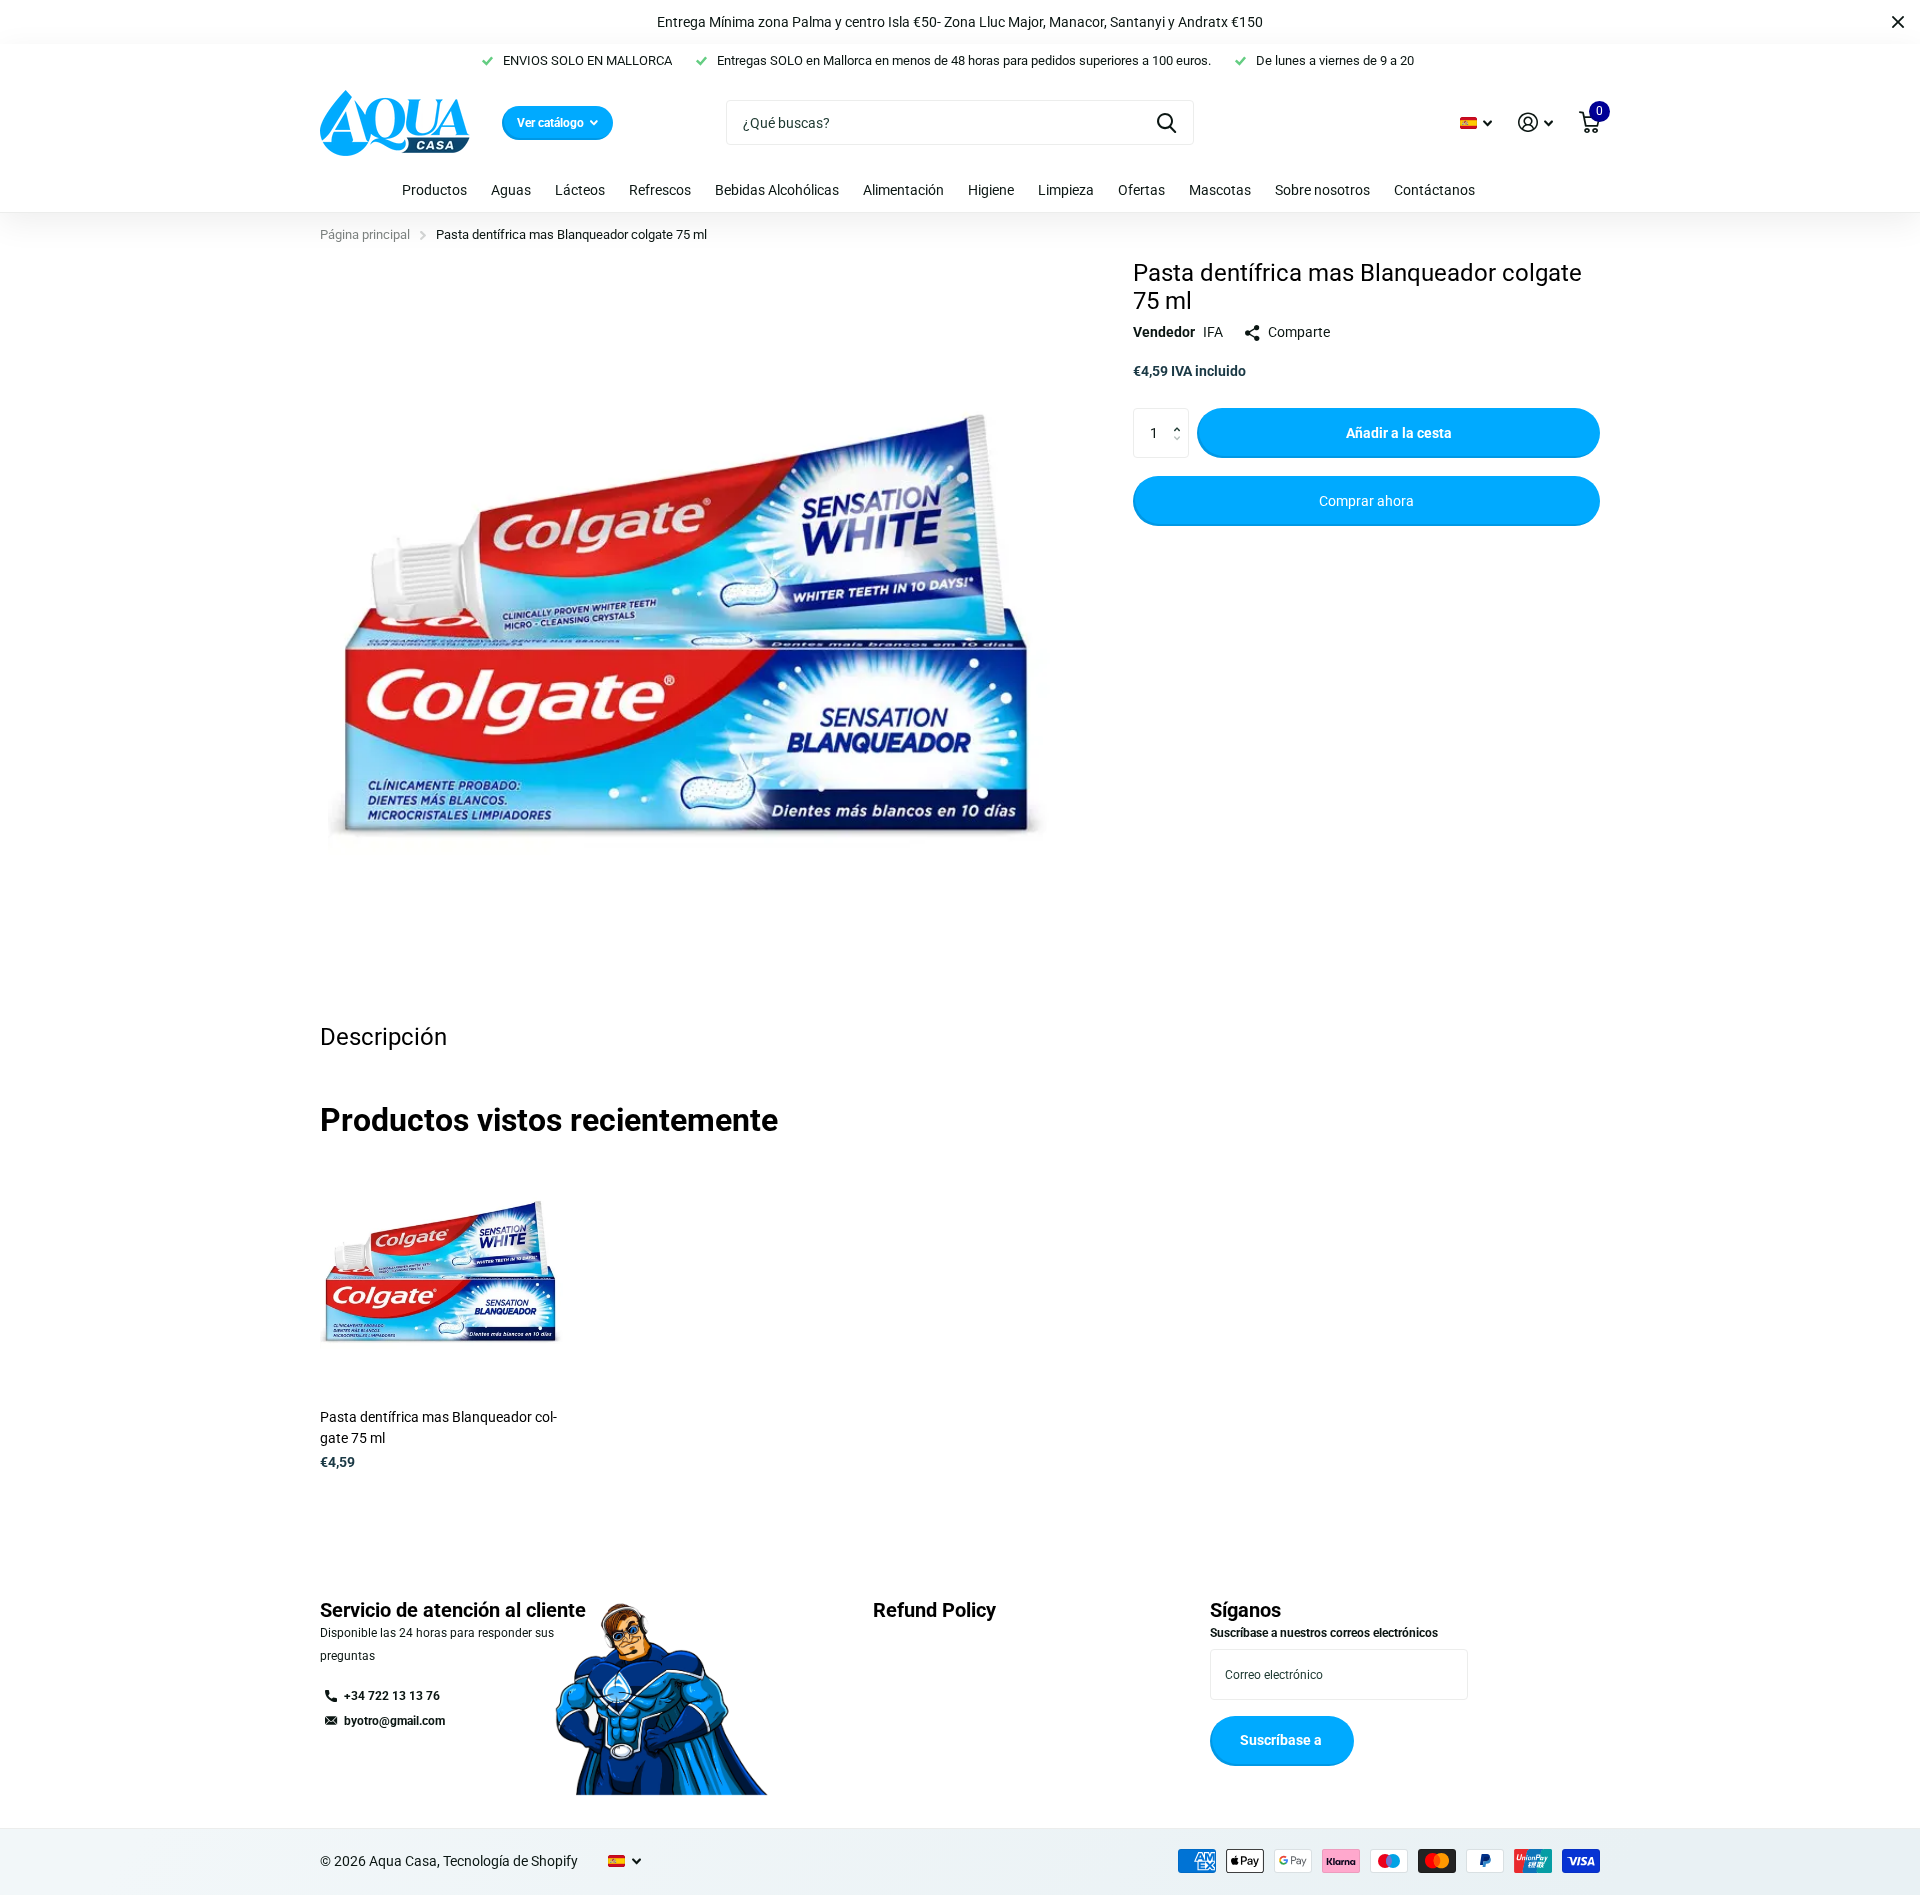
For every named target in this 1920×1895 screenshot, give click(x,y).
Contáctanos (1434, 190)
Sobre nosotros (1322, 190)
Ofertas (1141, 190)
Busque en (1166, 122)
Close (1898, 22)
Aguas (511, 190)
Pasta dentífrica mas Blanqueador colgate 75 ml (438, 1427)
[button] (1181, 415)
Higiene (991, 190)
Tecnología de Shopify (510, 1861)
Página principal (365, 234)
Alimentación (903, 190)
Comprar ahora (1366, 501)
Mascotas (1220, 190)
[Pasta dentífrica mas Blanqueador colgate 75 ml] (441, 1272)
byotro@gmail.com (394, 1721)
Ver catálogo (552, 123)
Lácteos (580, 190)
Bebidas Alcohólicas (777, 190)
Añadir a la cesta (1399, 433)
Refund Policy (934, 1610)
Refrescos (660, 190)
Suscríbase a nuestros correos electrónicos (1324, 1633)
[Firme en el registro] (1535, 122)
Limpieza (1066, 190)
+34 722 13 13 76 (392, 1696)
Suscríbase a (1282, 1740)
